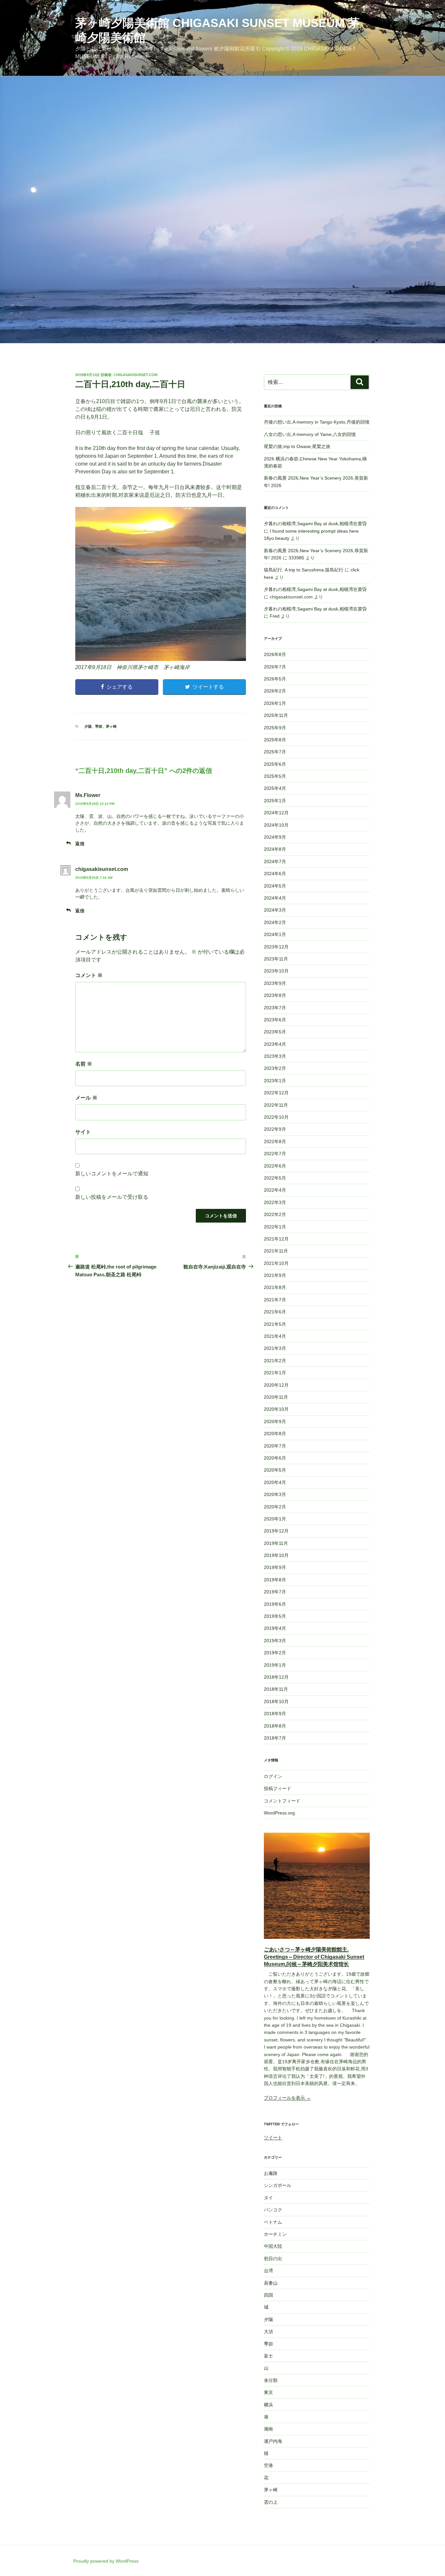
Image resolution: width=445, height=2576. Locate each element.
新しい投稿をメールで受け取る (112, 1197)
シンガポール (278, 2185)
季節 (99, 726)
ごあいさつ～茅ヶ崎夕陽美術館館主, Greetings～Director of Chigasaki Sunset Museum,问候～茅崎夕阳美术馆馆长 (314, 1957)
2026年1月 (275, 703)
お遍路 (271, 2173)
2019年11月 (276, 1543)
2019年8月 (275, 1580)
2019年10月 (276, 1555)
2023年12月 (276, 947)
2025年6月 (275, 764)
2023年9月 (275, 983)
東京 (268, 2392)
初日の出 (273, 2259)
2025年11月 (276, 715)
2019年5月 (275, 1616)
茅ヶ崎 (111, 726)
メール (86, 1098)
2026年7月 (275, 667)
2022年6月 (275, 1166)
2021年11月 (276, 1251)
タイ (268, 2198)
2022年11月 (276, 1105)
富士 (268, 2356)
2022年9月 (275, 1129)
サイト (83, 1132)
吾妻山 (271, 2283)
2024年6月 (275, 874)
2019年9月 (275, 1567)
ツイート (273, 2137)
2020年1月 (275, 1519)
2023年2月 (275, 1068)
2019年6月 (275, 1604)
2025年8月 (275, 740)
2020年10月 (276, 1409)
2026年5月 (275, 679)
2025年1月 (275, 801)
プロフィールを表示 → (287, 2098)
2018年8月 (275, 1726)
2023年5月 (275, 1032)
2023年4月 (275, 1044)
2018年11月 (276, 1689)
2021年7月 (275, 1300)
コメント (89, 975)
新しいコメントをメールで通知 (112, 1174)
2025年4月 (275, 788)
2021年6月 (275, 1312)
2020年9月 (275, 1421)
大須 (268, 2331)
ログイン (273, 1776)
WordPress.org (279, 1813)
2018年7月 (275, 1738)
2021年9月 (275, 1275)
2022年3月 (275, 1202)
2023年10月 (276, 971)
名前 (84, 1064)
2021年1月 (275, 1373)
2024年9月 (275, 837)
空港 (268, 2465)
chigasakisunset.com (136, 375)
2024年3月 (275, 910)
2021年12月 (276, 1239)
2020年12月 (276, 1385)
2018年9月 (275, 1714)
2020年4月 (275, 1482)
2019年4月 (275, 1628)
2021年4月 (275, 1336)
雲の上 (271, 2502)
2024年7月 (275, 861)
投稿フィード (278, 1788)
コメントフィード (282, 1801)
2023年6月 (275, 1020)
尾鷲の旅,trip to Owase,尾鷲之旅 (297, 446)
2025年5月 (275, 776)
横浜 (268, 2405)
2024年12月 (276, 813)
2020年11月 (276, 1397)
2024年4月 (275, 898)
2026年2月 (275, 691)
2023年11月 (276, 959)
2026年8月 (275, 654)
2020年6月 (275, 1458)
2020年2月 (275, 1507)
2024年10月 (276, 825)
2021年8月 (275, 1287)
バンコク (273, 2210)
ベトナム (273, 2222)
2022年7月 (275, 1154)
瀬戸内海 (273, 2441)
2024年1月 (275, 934)
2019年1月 (275, 1665)
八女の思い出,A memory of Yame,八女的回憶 (310, 434)
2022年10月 (276, 1117)
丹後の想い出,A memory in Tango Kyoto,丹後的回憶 (317, 422)
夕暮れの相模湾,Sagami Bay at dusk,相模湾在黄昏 (315, 524)
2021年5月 (275, 1324)
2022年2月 (275, 1214)
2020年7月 (275, 1446)
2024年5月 (275, 886)
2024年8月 (275, 849)
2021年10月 (276, 1263)
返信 (80, 844)
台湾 (268, 2271)
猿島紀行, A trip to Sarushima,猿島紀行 (304, 570)
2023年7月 (275, 1008)
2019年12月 (276, 1531)
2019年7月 (275, 1592)
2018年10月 (276, 1701)
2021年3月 (275, 1348)
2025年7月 (275, 752)
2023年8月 (275, 995)
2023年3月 (275, 1056)
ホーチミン (275, 2234)
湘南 (268, 2429)
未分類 (271, 2380)
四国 (268, 2295)
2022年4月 (275, 1190)
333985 (296, 558)
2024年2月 (275, 922)
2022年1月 (275, 1227)
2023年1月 (275, 1081)
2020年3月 (275, 1494)
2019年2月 (275, 1653)
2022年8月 (275, 1141)
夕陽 (88, 726)
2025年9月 (275, 728)
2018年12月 (276, 1677)
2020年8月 (275, 1434)
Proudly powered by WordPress (106, 2561)
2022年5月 (275, 1178)
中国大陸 (273, 2246)
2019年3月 (275, 1641)
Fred (275, 616)
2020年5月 (275, 1470)
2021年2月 (275, 1361)
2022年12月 (276, 1093)
